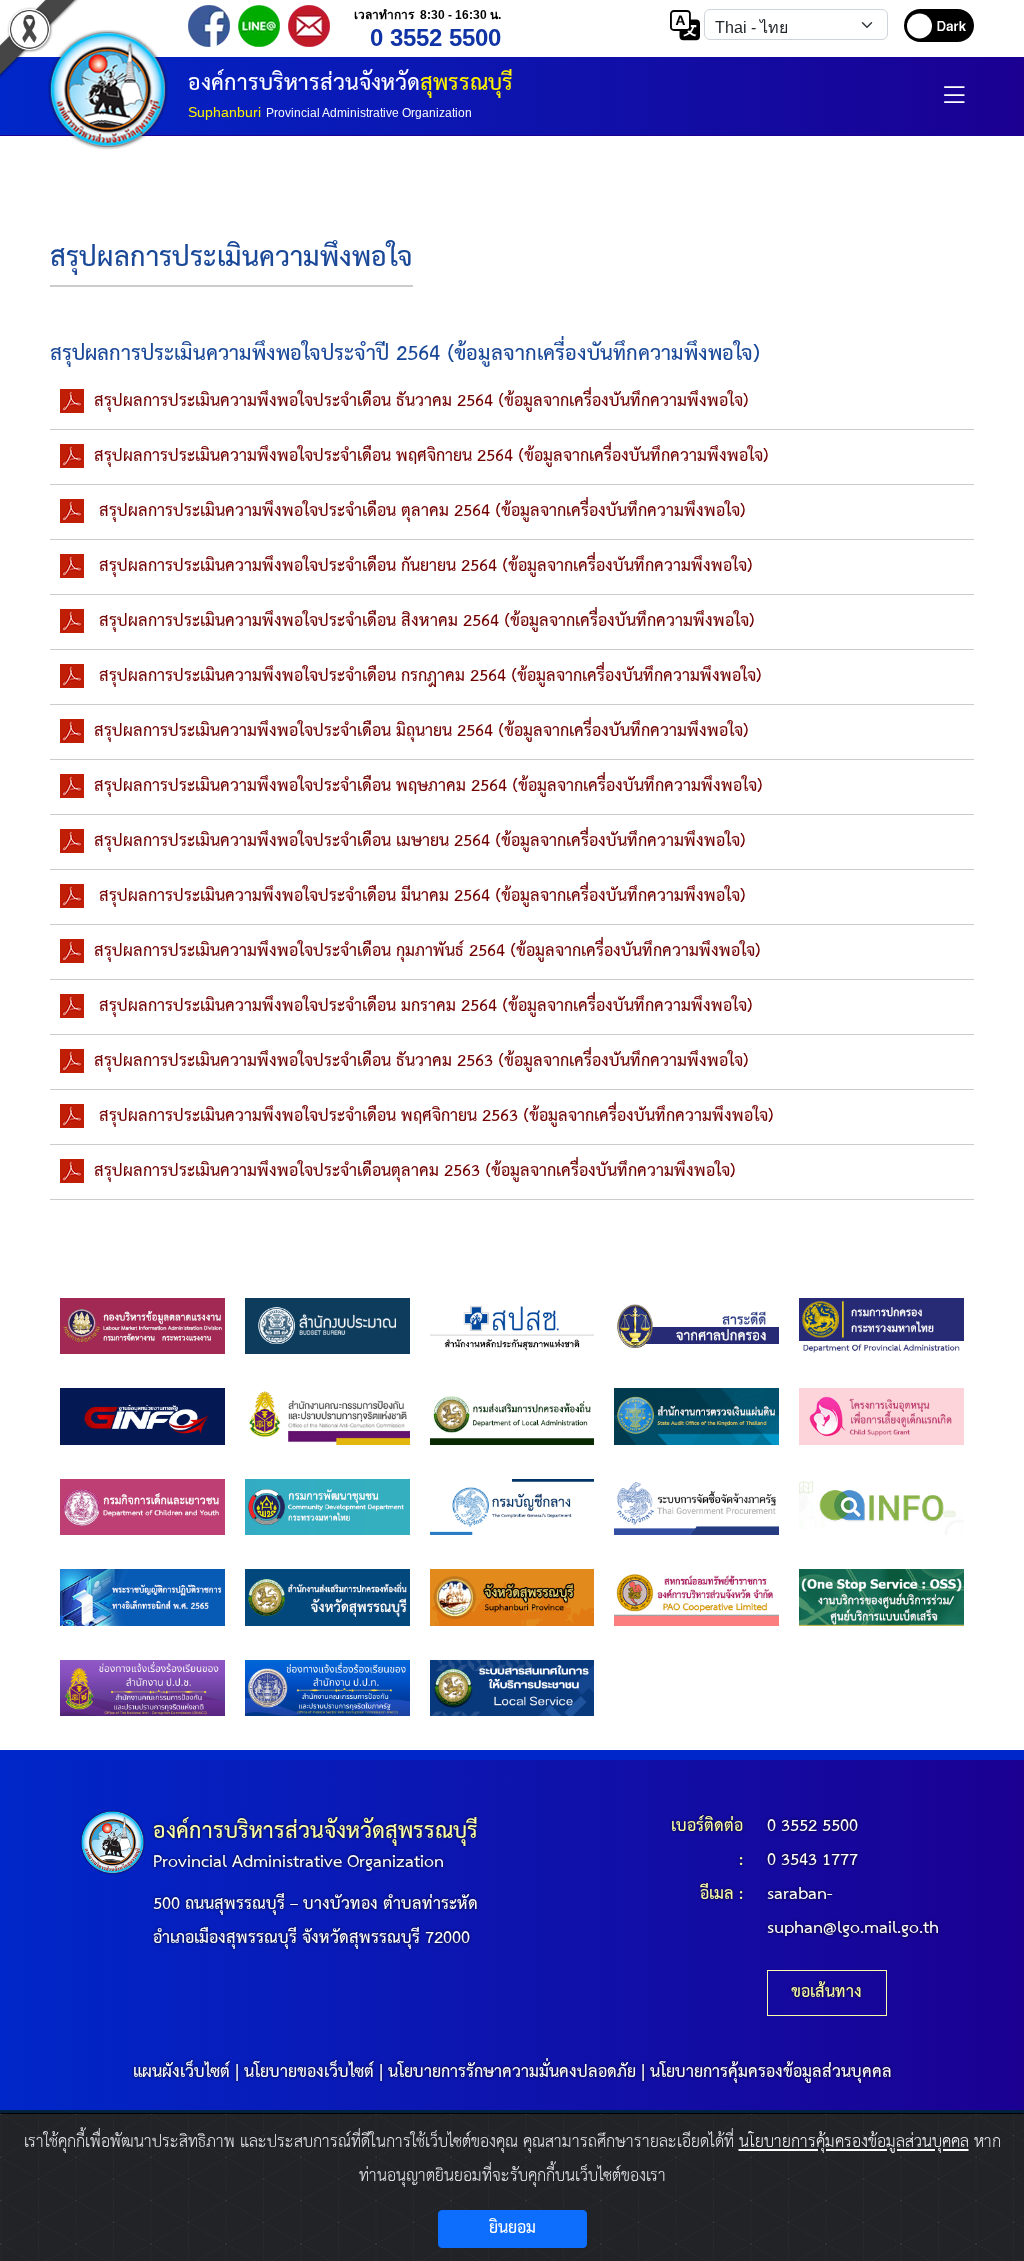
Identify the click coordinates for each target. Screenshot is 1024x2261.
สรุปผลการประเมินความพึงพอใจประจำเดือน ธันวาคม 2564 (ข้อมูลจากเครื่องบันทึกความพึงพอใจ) (421, 401)
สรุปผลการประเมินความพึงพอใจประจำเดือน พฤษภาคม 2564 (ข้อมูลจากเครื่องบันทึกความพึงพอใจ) (428, 786)
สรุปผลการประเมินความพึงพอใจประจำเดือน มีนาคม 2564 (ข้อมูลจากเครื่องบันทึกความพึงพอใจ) (420, 896)
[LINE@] (259, 24)
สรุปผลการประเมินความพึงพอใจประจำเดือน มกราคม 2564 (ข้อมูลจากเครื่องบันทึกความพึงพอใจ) (423, 1006)
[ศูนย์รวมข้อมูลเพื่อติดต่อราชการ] (881, 1506)
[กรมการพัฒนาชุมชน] (327, 1506)
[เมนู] (954, 101)
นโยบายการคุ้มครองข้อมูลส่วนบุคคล (771, 2072)
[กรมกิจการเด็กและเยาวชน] (142, 1506)
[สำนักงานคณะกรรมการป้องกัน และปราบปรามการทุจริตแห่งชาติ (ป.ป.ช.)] (327, 1416)
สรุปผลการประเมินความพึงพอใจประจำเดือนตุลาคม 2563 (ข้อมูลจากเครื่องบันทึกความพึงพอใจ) (415, 1171)
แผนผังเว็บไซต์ (181, 2072)
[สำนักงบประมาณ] (327, 1325)
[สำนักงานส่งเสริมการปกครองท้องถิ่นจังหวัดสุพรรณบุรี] (327, 1597)
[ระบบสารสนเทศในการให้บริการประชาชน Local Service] (512, 1687)
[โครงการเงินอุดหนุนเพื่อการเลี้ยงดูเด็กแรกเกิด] (881, 1416)
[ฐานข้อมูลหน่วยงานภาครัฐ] (142, 1416)
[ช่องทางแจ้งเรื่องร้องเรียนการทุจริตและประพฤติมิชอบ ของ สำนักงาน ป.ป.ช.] (142, 1687)
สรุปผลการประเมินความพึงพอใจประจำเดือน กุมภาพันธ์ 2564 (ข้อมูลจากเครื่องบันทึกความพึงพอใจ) (427, 951)
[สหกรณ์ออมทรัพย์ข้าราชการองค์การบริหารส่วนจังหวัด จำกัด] (696, 1597)
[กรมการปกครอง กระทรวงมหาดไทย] (881, 1325)
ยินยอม (512, 2228)
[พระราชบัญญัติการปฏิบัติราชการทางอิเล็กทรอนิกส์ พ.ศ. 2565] (142, 1597)
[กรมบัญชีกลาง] (512, 1506)
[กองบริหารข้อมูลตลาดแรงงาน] (142, 1325)
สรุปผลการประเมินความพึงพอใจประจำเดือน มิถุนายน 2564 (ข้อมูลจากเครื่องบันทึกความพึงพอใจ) (421, 731)
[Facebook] (209, 24)
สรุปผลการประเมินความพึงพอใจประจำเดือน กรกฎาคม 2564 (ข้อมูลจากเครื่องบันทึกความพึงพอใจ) (428, 676)
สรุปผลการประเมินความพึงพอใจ (231, 258)
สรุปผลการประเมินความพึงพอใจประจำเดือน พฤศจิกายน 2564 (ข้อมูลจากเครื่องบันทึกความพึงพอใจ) (431, 456)
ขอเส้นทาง (826, 1992)
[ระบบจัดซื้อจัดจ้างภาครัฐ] (696, 1506)
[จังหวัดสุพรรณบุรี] (512, 1597)
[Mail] (309, 24)
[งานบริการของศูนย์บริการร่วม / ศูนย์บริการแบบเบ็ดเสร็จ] (881, 1597)
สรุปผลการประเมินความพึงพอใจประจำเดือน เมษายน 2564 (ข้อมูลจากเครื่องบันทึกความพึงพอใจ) (420, 841)
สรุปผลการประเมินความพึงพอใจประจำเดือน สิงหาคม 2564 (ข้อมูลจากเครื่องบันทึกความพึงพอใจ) (424, 621)
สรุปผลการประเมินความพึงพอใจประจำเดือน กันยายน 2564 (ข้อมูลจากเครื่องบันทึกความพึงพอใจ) (423, 566)
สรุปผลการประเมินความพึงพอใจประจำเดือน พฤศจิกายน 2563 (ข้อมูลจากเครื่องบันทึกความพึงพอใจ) (434, 1116)
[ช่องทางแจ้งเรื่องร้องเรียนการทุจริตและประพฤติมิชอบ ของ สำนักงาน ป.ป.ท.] (327, 1687)
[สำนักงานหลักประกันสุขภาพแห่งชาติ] (512, 1325)
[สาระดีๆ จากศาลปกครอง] (696, 1325)
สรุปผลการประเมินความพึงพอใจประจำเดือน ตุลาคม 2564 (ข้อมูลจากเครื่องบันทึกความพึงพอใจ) (420, 511)
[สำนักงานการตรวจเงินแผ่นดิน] (696, 1416)
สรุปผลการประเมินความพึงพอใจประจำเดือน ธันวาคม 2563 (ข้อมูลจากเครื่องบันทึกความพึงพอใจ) (421, 1061)
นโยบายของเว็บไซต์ (309, 2072)
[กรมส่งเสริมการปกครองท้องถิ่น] (512, 1416)
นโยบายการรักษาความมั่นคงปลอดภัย (512, 2072)
